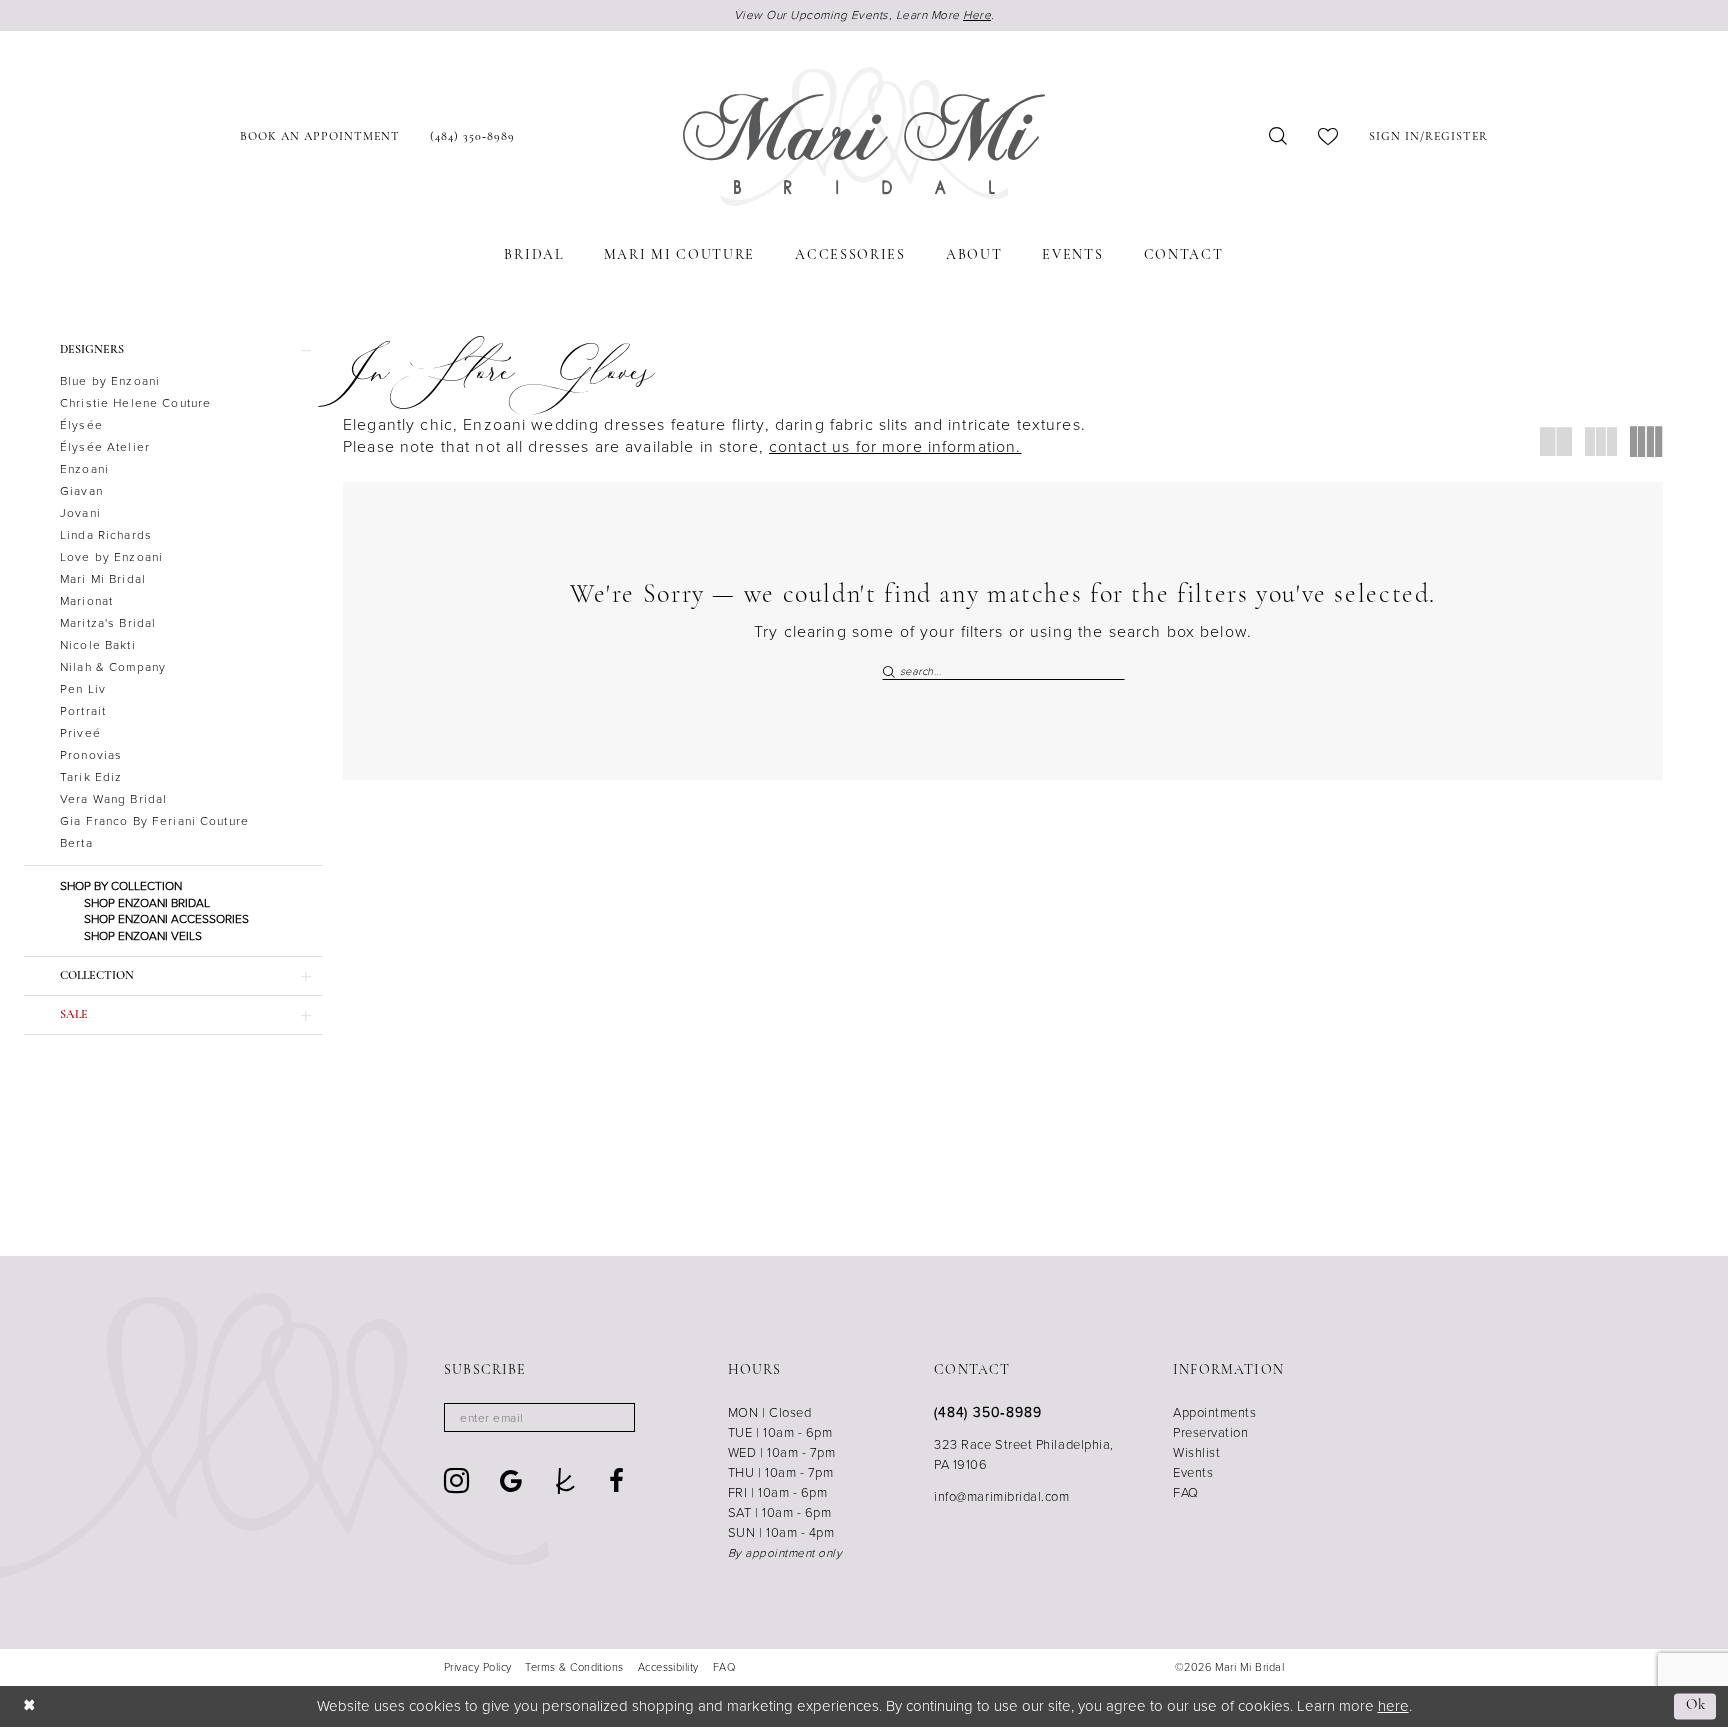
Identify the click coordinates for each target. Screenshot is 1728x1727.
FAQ (1186, 1492)
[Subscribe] (613, 1417)
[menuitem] (320, 136)
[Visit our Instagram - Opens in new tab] (457, 1480)
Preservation (1210, 1432)
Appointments (1214, 1412)
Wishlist (1196, 1452)
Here (977, 15)
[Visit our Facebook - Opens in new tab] (617, 1481)
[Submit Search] (890, 670)
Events (1193, 1472)
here (1393, 1706)
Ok (1696, 1706)
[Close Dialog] (29, 1706)
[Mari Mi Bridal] (864, 137)
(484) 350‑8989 (987, 1412)
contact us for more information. (895, 446)
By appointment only (785, 1553)
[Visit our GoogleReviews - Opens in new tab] (511, 1481)
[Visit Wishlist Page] (1328, 136)
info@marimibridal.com (1001, 1496)
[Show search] (1278, 136)
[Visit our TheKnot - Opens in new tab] (565, 1481)
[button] (1428, 136)
